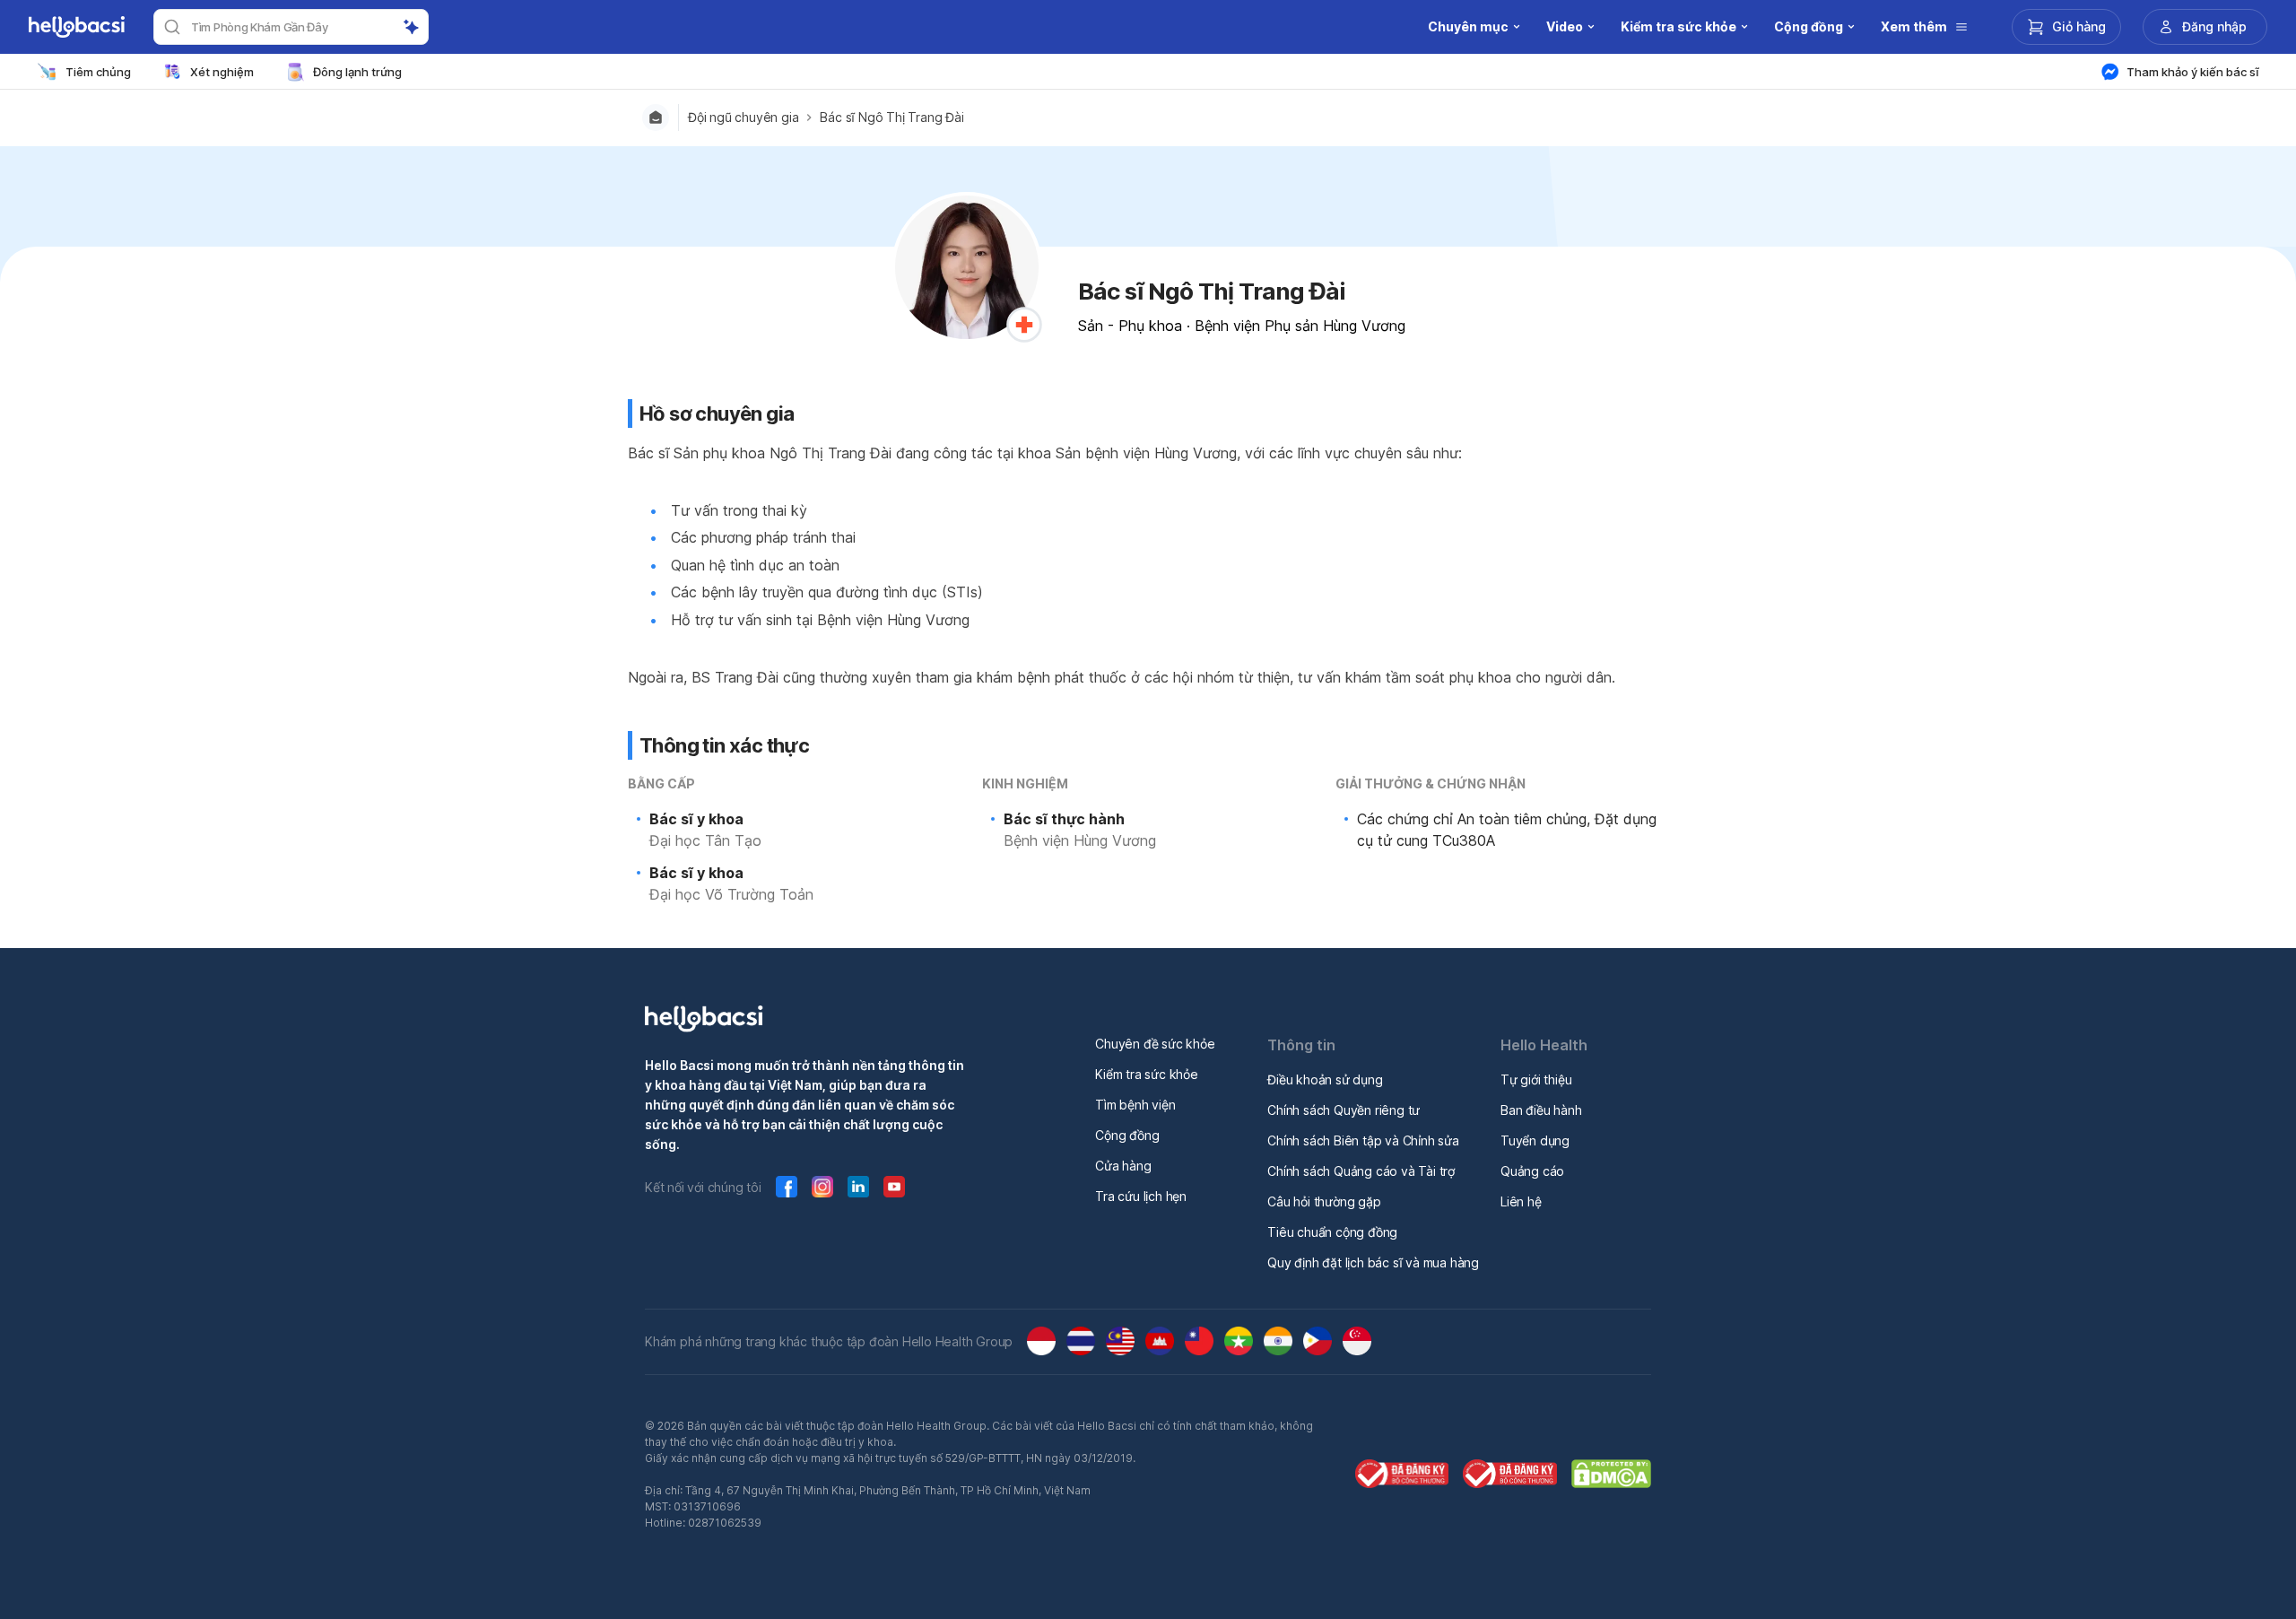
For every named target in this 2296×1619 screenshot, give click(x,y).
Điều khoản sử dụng (1325, 1079)
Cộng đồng (1127, 1135)
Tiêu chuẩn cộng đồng (1332, 1232)
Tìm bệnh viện (1135, 1105)
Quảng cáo (1532, 1171)
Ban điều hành (1541, 1110)
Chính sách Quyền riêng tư (1344, 1110)
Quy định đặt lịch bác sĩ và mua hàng (1373, 1262)
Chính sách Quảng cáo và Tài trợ (1361, 1171)
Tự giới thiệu (1536, 1079)
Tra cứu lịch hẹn (1141, 1196)
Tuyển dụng (1535, 1140)
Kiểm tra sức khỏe (1147, 1074)
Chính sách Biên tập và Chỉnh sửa (1363, 1140)
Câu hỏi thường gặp (1324, 1201)
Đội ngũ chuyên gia (743, 118)
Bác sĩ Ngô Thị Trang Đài (891, 118)
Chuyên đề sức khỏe (1155, 1044)
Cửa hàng (1123, 1166)
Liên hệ (1521, 1201)
